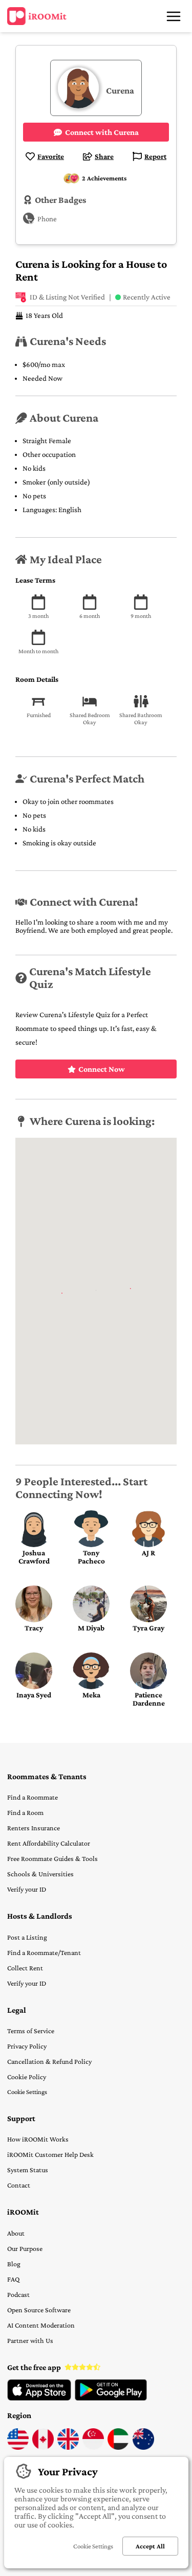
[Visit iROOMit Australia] (143, 2447)
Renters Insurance (34, 1828)
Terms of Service (31, 2031)
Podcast (18, 2294)
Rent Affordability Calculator (49, 1843)
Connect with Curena (102, 132)
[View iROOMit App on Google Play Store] (111, 2398)
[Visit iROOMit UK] (68, 2447)
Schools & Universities (40, 1874)
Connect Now (102, 1069)
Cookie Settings (27, 2092)
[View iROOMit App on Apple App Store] (39, 2398)
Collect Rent (25, 1968)
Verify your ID (27, 1889)
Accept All (150, 2546)
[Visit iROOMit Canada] (43, 2447)
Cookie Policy (27, 2077)
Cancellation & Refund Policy (49, 2061)
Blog (14, 2264)
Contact (19, 2185)
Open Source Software (39, 2310)
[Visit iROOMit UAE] (118, 2447)
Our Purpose (25, 2248)
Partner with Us (30, 2340)
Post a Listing (27, 1937)
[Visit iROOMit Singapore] (93, 2447)
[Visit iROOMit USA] (18, 2447)
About (16, 2233)
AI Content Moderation (41, 2325)
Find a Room (25, 1812)
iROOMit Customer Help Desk (50, 2154)
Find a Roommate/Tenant (44, 1952)
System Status (28, 2170)
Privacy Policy (27, 2046)
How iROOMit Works (38, 2139)
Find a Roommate (33, 1797)
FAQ (13, 2279)
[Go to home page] (37, 16)
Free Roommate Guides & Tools (52, 1858)
